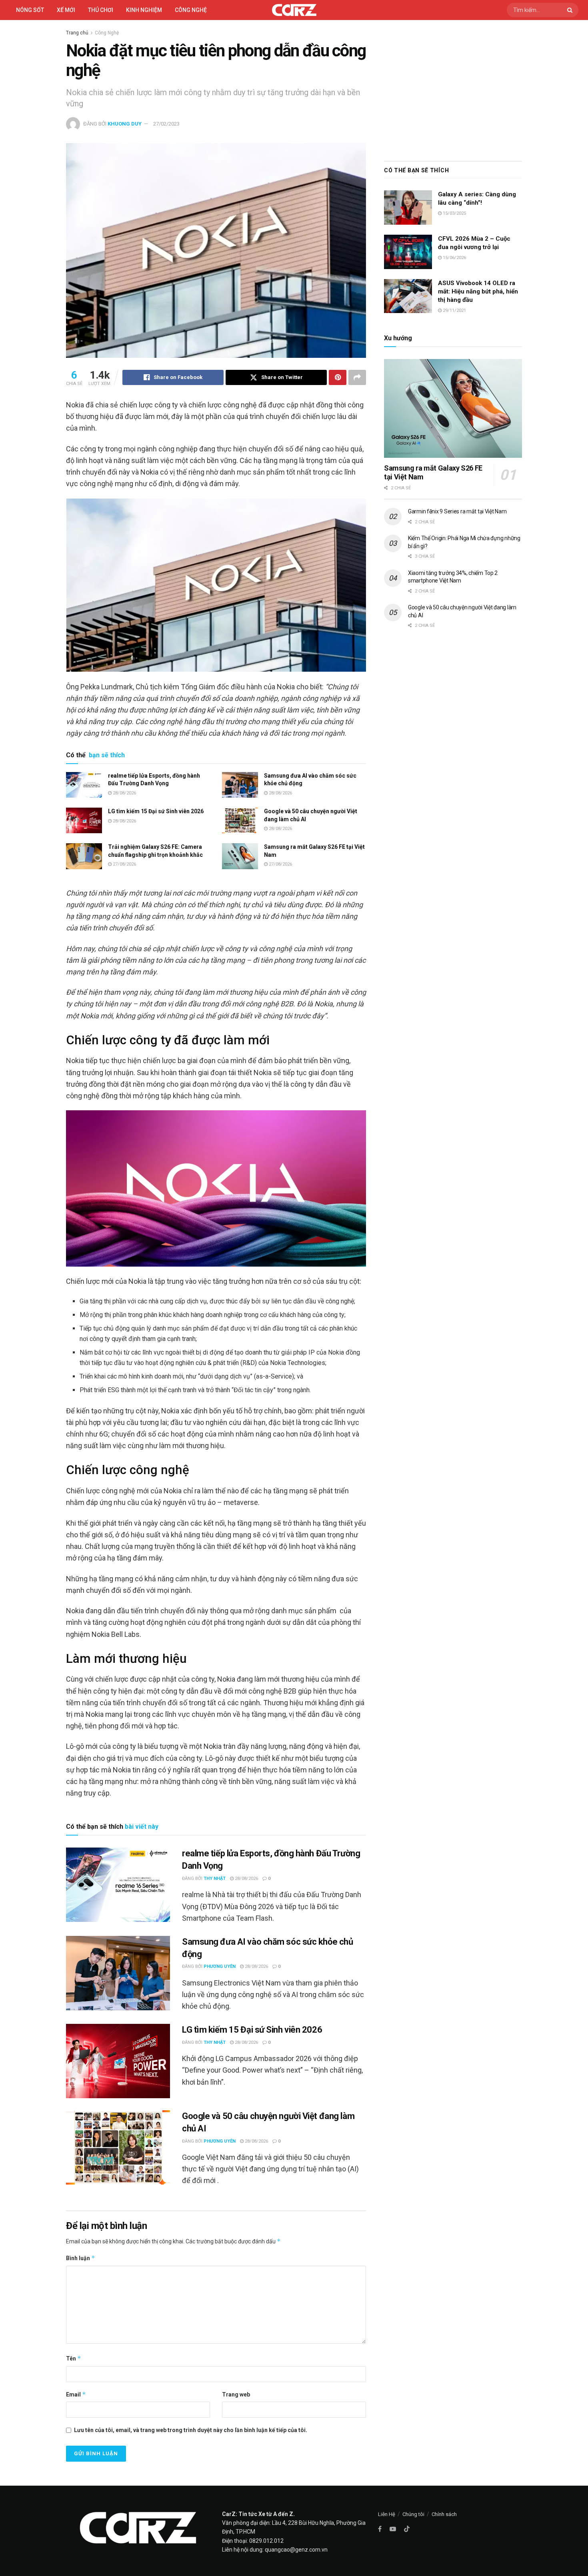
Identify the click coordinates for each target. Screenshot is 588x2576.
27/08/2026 (124, 864)
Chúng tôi (413, 2514)
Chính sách (444, 2514)
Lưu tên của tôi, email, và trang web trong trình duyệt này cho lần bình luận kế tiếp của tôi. (191, 2430)
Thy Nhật (215, 1879)
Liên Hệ (387, 2514)
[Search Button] (571, 10)
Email (76, 2394)
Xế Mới (66, 10)
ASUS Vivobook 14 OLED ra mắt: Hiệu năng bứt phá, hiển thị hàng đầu (478, 291)
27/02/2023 (166, 124)
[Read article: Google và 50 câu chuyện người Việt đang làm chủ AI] (240, 820)
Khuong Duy (125, 124)
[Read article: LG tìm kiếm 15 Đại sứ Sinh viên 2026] (84, 820)
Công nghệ (191, 10)
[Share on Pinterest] (338, 377)
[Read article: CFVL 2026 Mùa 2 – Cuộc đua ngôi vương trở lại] (408, 252)
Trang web (236, 2394)
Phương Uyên (220, 1966)
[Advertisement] (453, 89)
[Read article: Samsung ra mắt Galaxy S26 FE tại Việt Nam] (240, 856)
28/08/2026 (124, 793)
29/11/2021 (454, 310)
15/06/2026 (454, 258)
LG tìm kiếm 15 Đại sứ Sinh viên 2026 (156, 811)
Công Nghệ (107, 33)
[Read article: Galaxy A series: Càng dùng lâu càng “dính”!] (408, 208)
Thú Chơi (101, 10)
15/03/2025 (454, 213)
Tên (74, 2358)
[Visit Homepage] (294, 10)
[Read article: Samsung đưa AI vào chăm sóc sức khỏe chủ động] (240, 785)
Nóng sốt (30, 10)
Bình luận (81, 2258)
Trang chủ (77, 33)
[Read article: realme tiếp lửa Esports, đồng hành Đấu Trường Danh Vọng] (84, 785)
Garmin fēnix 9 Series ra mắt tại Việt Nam (457, 511)
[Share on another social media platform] (357, 377)
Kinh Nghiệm (144, 10)
